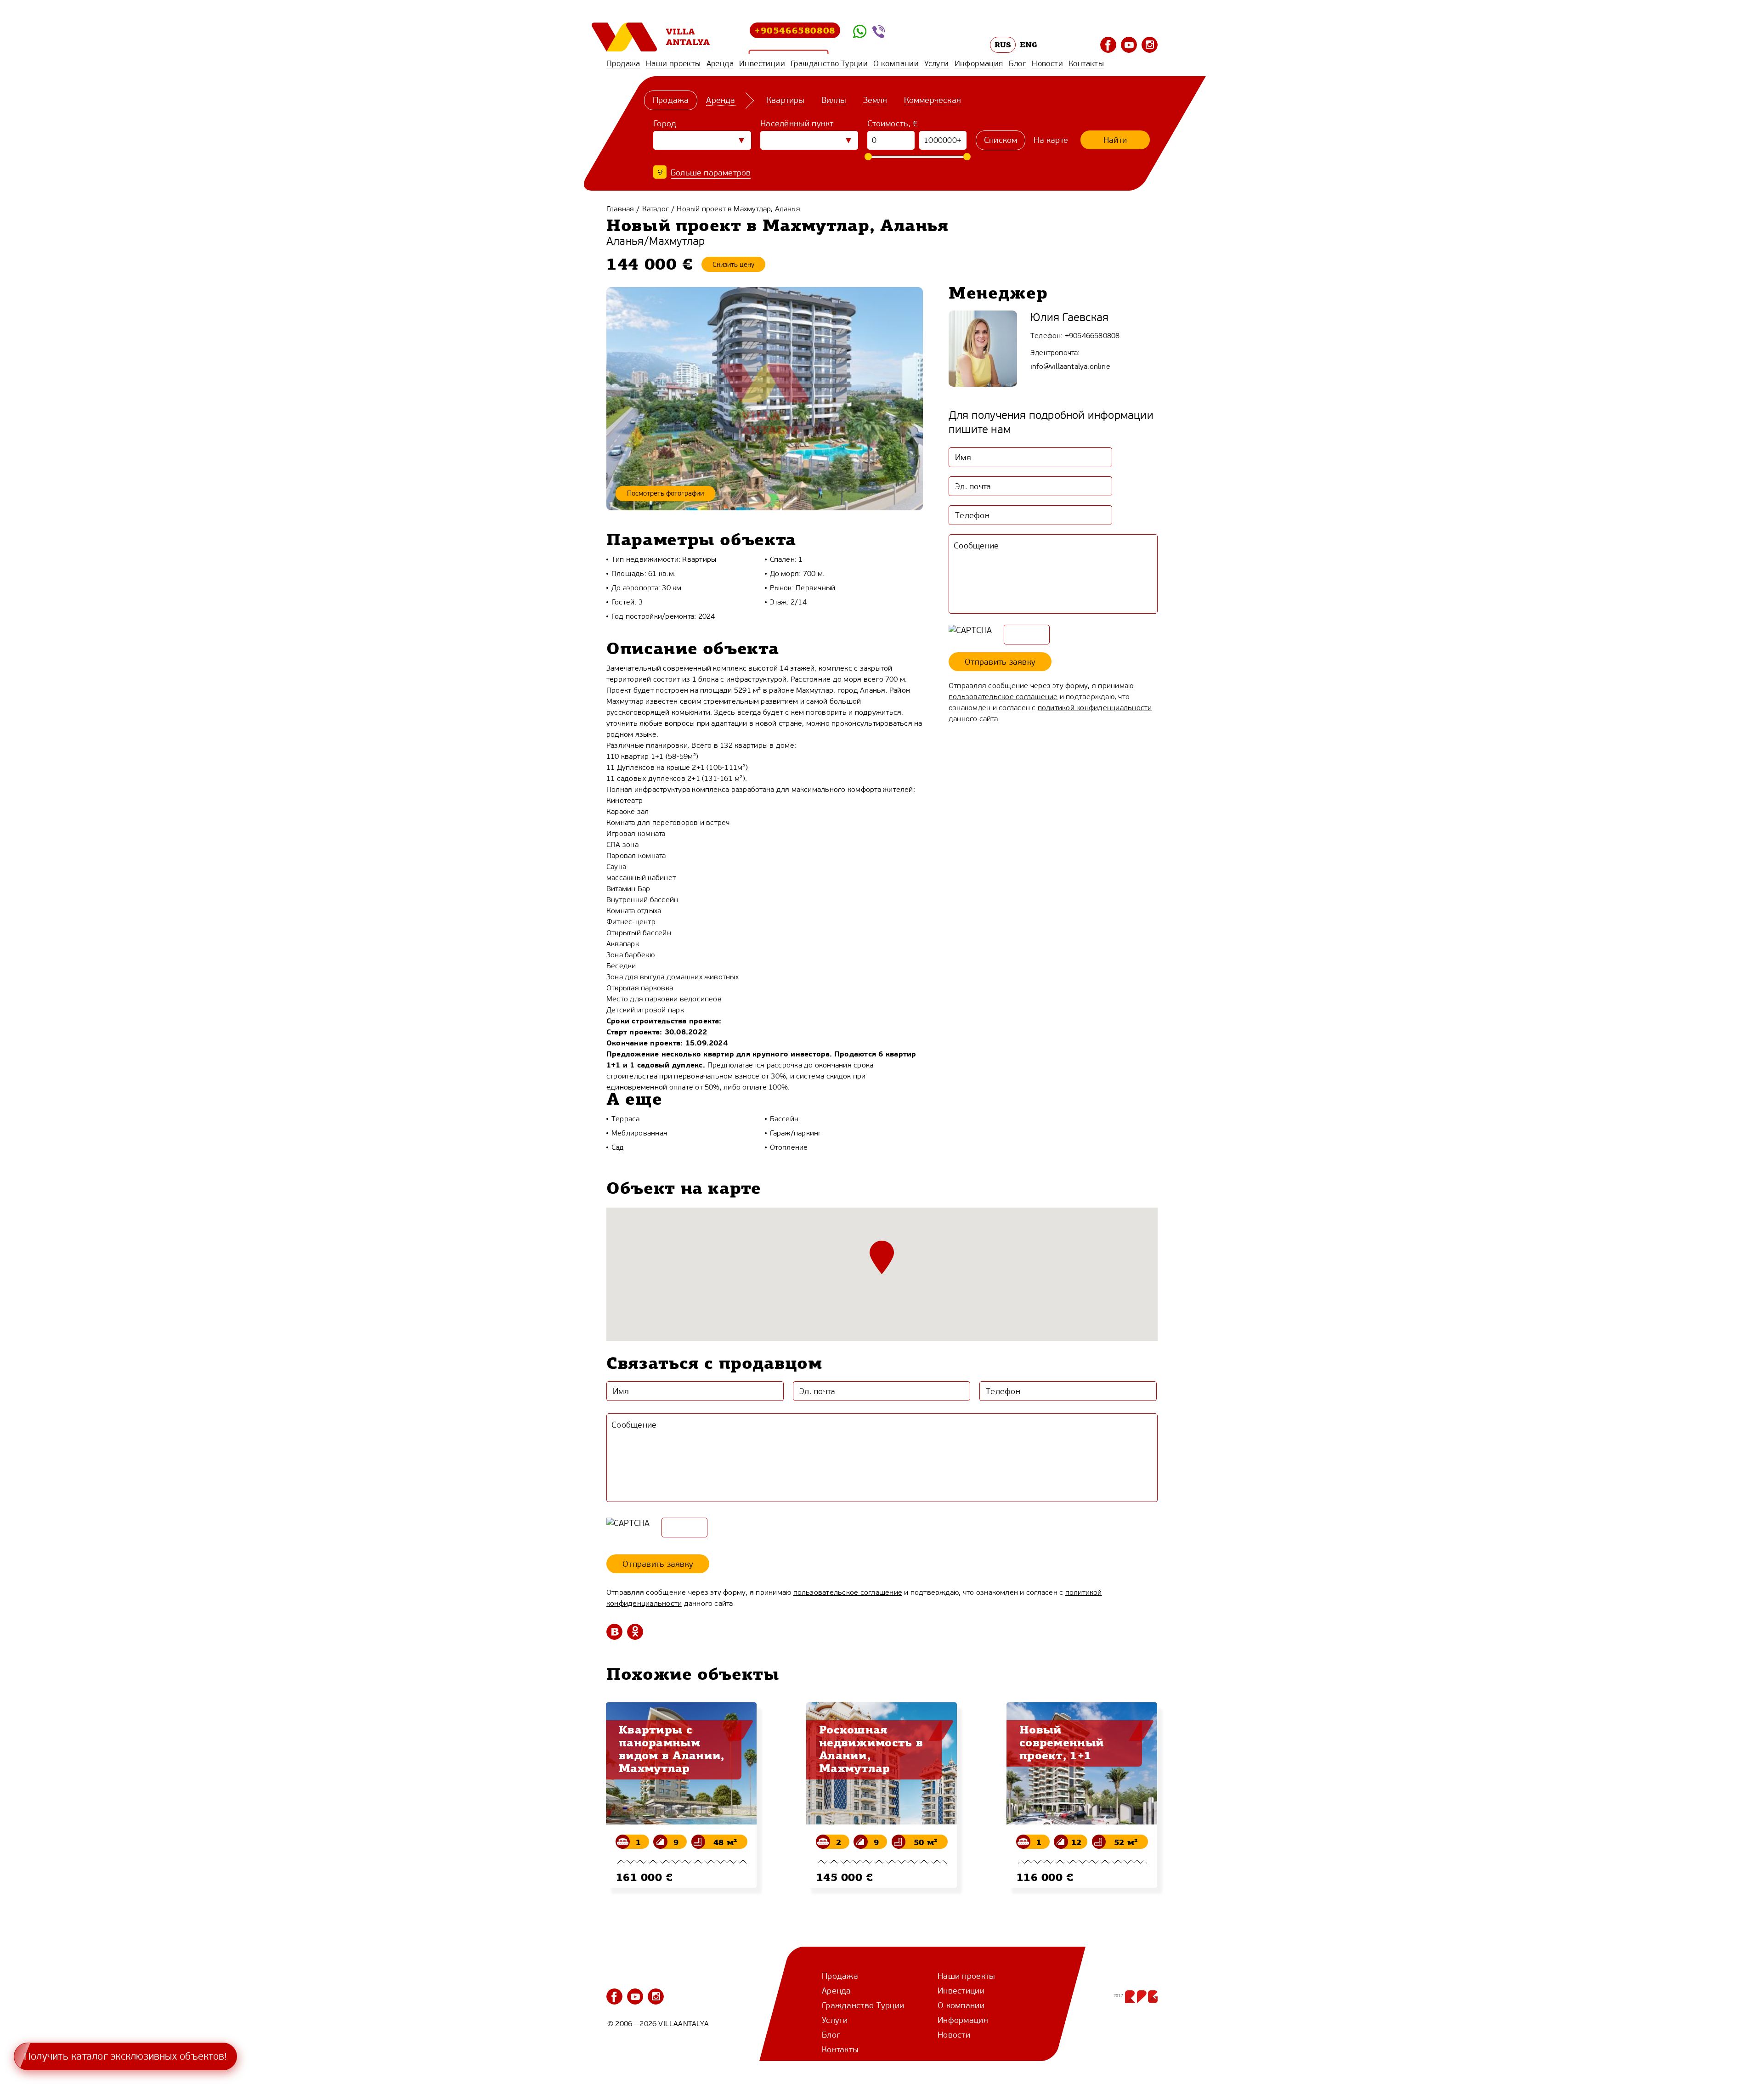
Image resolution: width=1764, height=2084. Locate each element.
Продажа (623, 63)
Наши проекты (673, 63)
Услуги (936, 63)
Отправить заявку (1000, 662)
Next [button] (1169, 1841)
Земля (875, 100)
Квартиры (786, 100)
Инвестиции (762, 63)
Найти (1115, 140)
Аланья (625, 241)
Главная (620, 209)
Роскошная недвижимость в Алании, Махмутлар (871, 1749)
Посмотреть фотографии (665, 493)
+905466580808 (795, 30)
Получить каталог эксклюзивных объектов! (125, 2056)
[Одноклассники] (635, 1632)
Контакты (1086, 63)
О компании (896, 63)
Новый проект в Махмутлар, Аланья (738, 209)
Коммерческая (933, 100)
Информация (979, 63)
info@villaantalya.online (1070, 366)
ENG (1029, 45)
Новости (1047, 63)
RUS (1003, 45)
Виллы (834, 100)
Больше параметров (711, 173)
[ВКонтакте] (614, 1632)
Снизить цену (733, 265)
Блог (1018, 63)
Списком (1001, 140)
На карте (1051, 140)
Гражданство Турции (829, 63)
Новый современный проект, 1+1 (1062, 1742)
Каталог (656, 209)
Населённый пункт (797, 124)
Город (665, 124)
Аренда (720, 63)
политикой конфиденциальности (1095, 708)
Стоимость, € (893, 124)
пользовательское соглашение (1003, 697)
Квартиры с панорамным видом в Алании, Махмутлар (672, 1749)
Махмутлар (677, 241)
